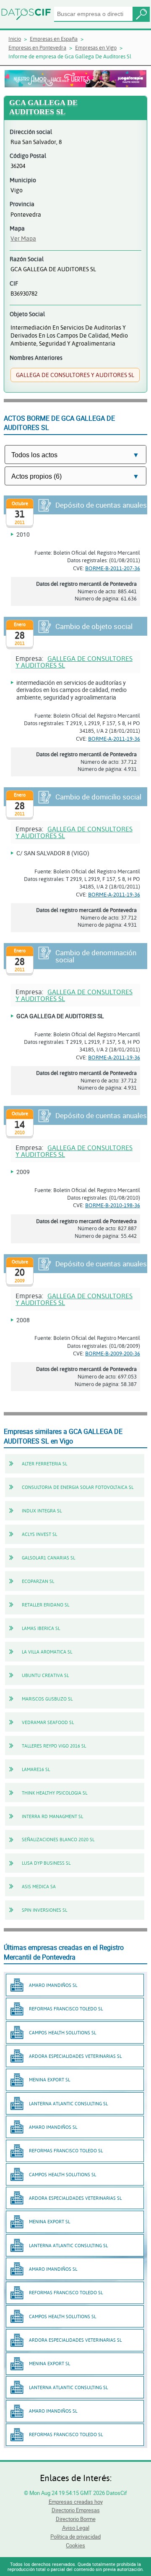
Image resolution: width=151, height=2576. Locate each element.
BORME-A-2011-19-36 (114, 739)
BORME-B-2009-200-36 (113, 1353)
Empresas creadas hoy (76, 2502)
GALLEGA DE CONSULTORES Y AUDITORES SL (74, 662)
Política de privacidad (75, 2537)
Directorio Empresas (76, 2510)
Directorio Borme (76, 2519)
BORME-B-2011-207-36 (113, 568)
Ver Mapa (23, 238)
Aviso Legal (76, 2528)
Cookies (75, 2545)
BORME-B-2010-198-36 (113, 1205)
